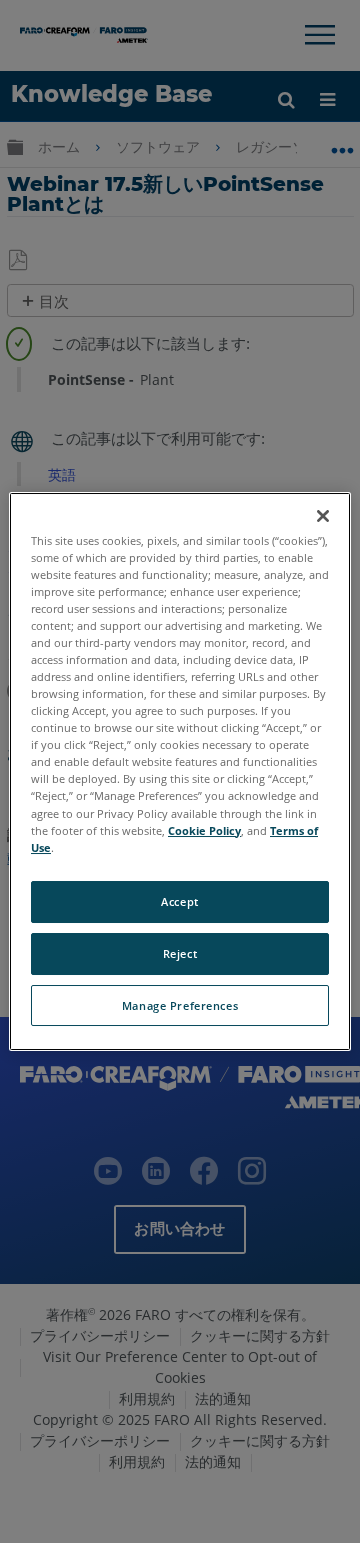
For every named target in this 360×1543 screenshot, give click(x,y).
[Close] (323, 516)
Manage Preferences (180, 1005)
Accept (179, 901)
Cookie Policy (204, 830)
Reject (180, 953)
